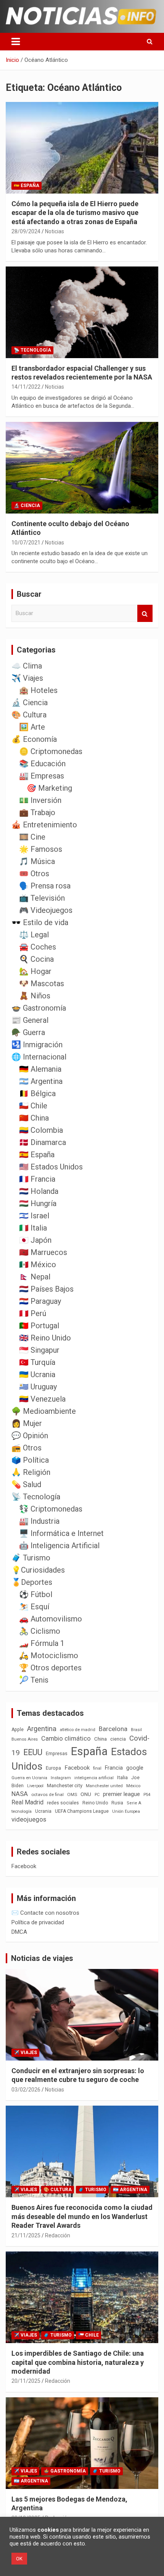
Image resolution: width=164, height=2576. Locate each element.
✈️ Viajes (27, 678)
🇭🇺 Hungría (38, 1203)
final (97, 1768)
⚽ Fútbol (36, 1594)
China (100, 1739)
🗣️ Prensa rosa (45, 886)
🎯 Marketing (49, 788)
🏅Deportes (32, 1582)
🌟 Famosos (41, 849)
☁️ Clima (27, 666)
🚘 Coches (38, 947)
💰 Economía (34, 739)
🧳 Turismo (31, 1558)
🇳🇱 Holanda (39, 1191)
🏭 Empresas (42, 776)
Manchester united (104, 1786)
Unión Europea (126, 1811)
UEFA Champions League (82, 1811)
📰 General (30, 1020)
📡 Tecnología (32, 350)
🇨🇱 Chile (33, 1106)
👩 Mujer (27, 1423)
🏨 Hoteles (38, 690)
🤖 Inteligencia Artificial (59, 1546)
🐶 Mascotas (42, 984)
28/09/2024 (26, 231)
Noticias (55, 231)
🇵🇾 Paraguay (40, 1301)
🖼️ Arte (32, 727)
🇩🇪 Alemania (40, 1069)
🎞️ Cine (32, 837)
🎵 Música (37, 861)
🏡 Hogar (35, 971)
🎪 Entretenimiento (44, 825)
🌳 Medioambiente (44, 1411)
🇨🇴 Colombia (41, 1130)
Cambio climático (66, 1739)
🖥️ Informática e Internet (61, 1533)
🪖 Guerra (28, 1032)
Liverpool (35, 1786)
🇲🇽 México (38, 1265)
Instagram (61, 1778)
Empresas (57, 1753)
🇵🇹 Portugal (39, 1326)
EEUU (33, 1752)
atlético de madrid (78, 1730)
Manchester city (65, 1785)
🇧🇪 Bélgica (37, 1093)
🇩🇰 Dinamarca (43, 1142)
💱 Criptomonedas (51, 1509)
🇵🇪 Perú (33, 1313)
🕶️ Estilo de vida (40, 922)
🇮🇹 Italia (33, 1228)
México (133, 1786)
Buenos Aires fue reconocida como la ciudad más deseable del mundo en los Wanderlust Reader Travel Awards (82, 2216)
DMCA (19, 1932)
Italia (122, 1777)
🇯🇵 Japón (35, 1240)
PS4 (147, 1795)
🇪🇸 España (27, 186)
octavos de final (47, 1794)
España (89, 1751)
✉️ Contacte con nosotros (45, 1913)
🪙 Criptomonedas (51, 751)
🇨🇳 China (34, 1118)
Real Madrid (27, 1802)
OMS (72, 1794)
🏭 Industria (39, 1521)
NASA (20, 1794)
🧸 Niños (35, 996)
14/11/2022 (26, 387)
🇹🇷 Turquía (37, 1362)
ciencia (118, 1739)
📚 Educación (42, 764)
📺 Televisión (42, 898)
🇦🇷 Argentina (41, 1081)
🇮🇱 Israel (34, 1216)
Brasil (136, 1730)
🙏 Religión (31, 1472)
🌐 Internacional (39, 1057)
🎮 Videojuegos (46, 910)
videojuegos (29, 1819)
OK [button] (19, 2559)
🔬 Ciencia (27, 506)
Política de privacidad (38, 1922)
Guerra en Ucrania (29, 1778)
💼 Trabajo (37, 812)
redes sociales (63, 1803)
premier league (121, 1794)
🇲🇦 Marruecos (43, 1252)
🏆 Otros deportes (50, 1668)
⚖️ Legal (34, 935)
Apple (18, 1730)
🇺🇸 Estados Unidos (51, 1167)
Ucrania (43, 1811)
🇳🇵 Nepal (35, 1277)
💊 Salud (26, 1484)
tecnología (22, 1811)
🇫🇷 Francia (37, 1179)
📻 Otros (27, 1448)
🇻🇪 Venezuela (42, 1399)
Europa (53, 1768)
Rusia (117, 1803)
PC (97, 1795)
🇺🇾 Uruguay (38, 1387)
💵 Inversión (40, 800)
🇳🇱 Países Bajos (46, 1289)
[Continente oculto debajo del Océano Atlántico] (82, 468)
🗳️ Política (30, 1460)
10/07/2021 (26, 543)
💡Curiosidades (38, 1570)
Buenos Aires (25, 1739)
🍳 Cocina (36, 959)
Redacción (58, 2235)
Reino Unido (95, 1803)
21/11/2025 (26, 2235)
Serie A (134, 1803)
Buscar (145, 613)
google (135, 1768)
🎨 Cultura (29, 715)
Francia (114, 1768)
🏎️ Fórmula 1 (42, 1643)
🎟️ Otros (34, 874)
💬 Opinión (30, 1436)
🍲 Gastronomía (39, 1008)
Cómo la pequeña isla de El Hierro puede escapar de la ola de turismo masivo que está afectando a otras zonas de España (75, 213)
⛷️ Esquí (34, 1607)
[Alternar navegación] (16, 42)
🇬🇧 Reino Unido (45, 1338)
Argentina (42, 1729)
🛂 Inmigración (37, 1045)
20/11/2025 (26, 2381)
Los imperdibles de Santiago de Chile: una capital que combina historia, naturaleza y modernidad (78, 2362)
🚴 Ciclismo (40, 1631)
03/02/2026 (26, 2090)
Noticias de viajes (42, 1958)
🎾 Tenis (34, 1680)
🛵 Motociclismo (49, 1655)
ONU (86, 1794)
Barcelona (113, 1729)
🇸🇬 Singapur (39, 1350)
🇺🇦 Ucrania (37, 1374)
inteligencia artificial (94, 1778)
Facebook (77, 1768)
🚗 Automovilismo (51, 1619)
